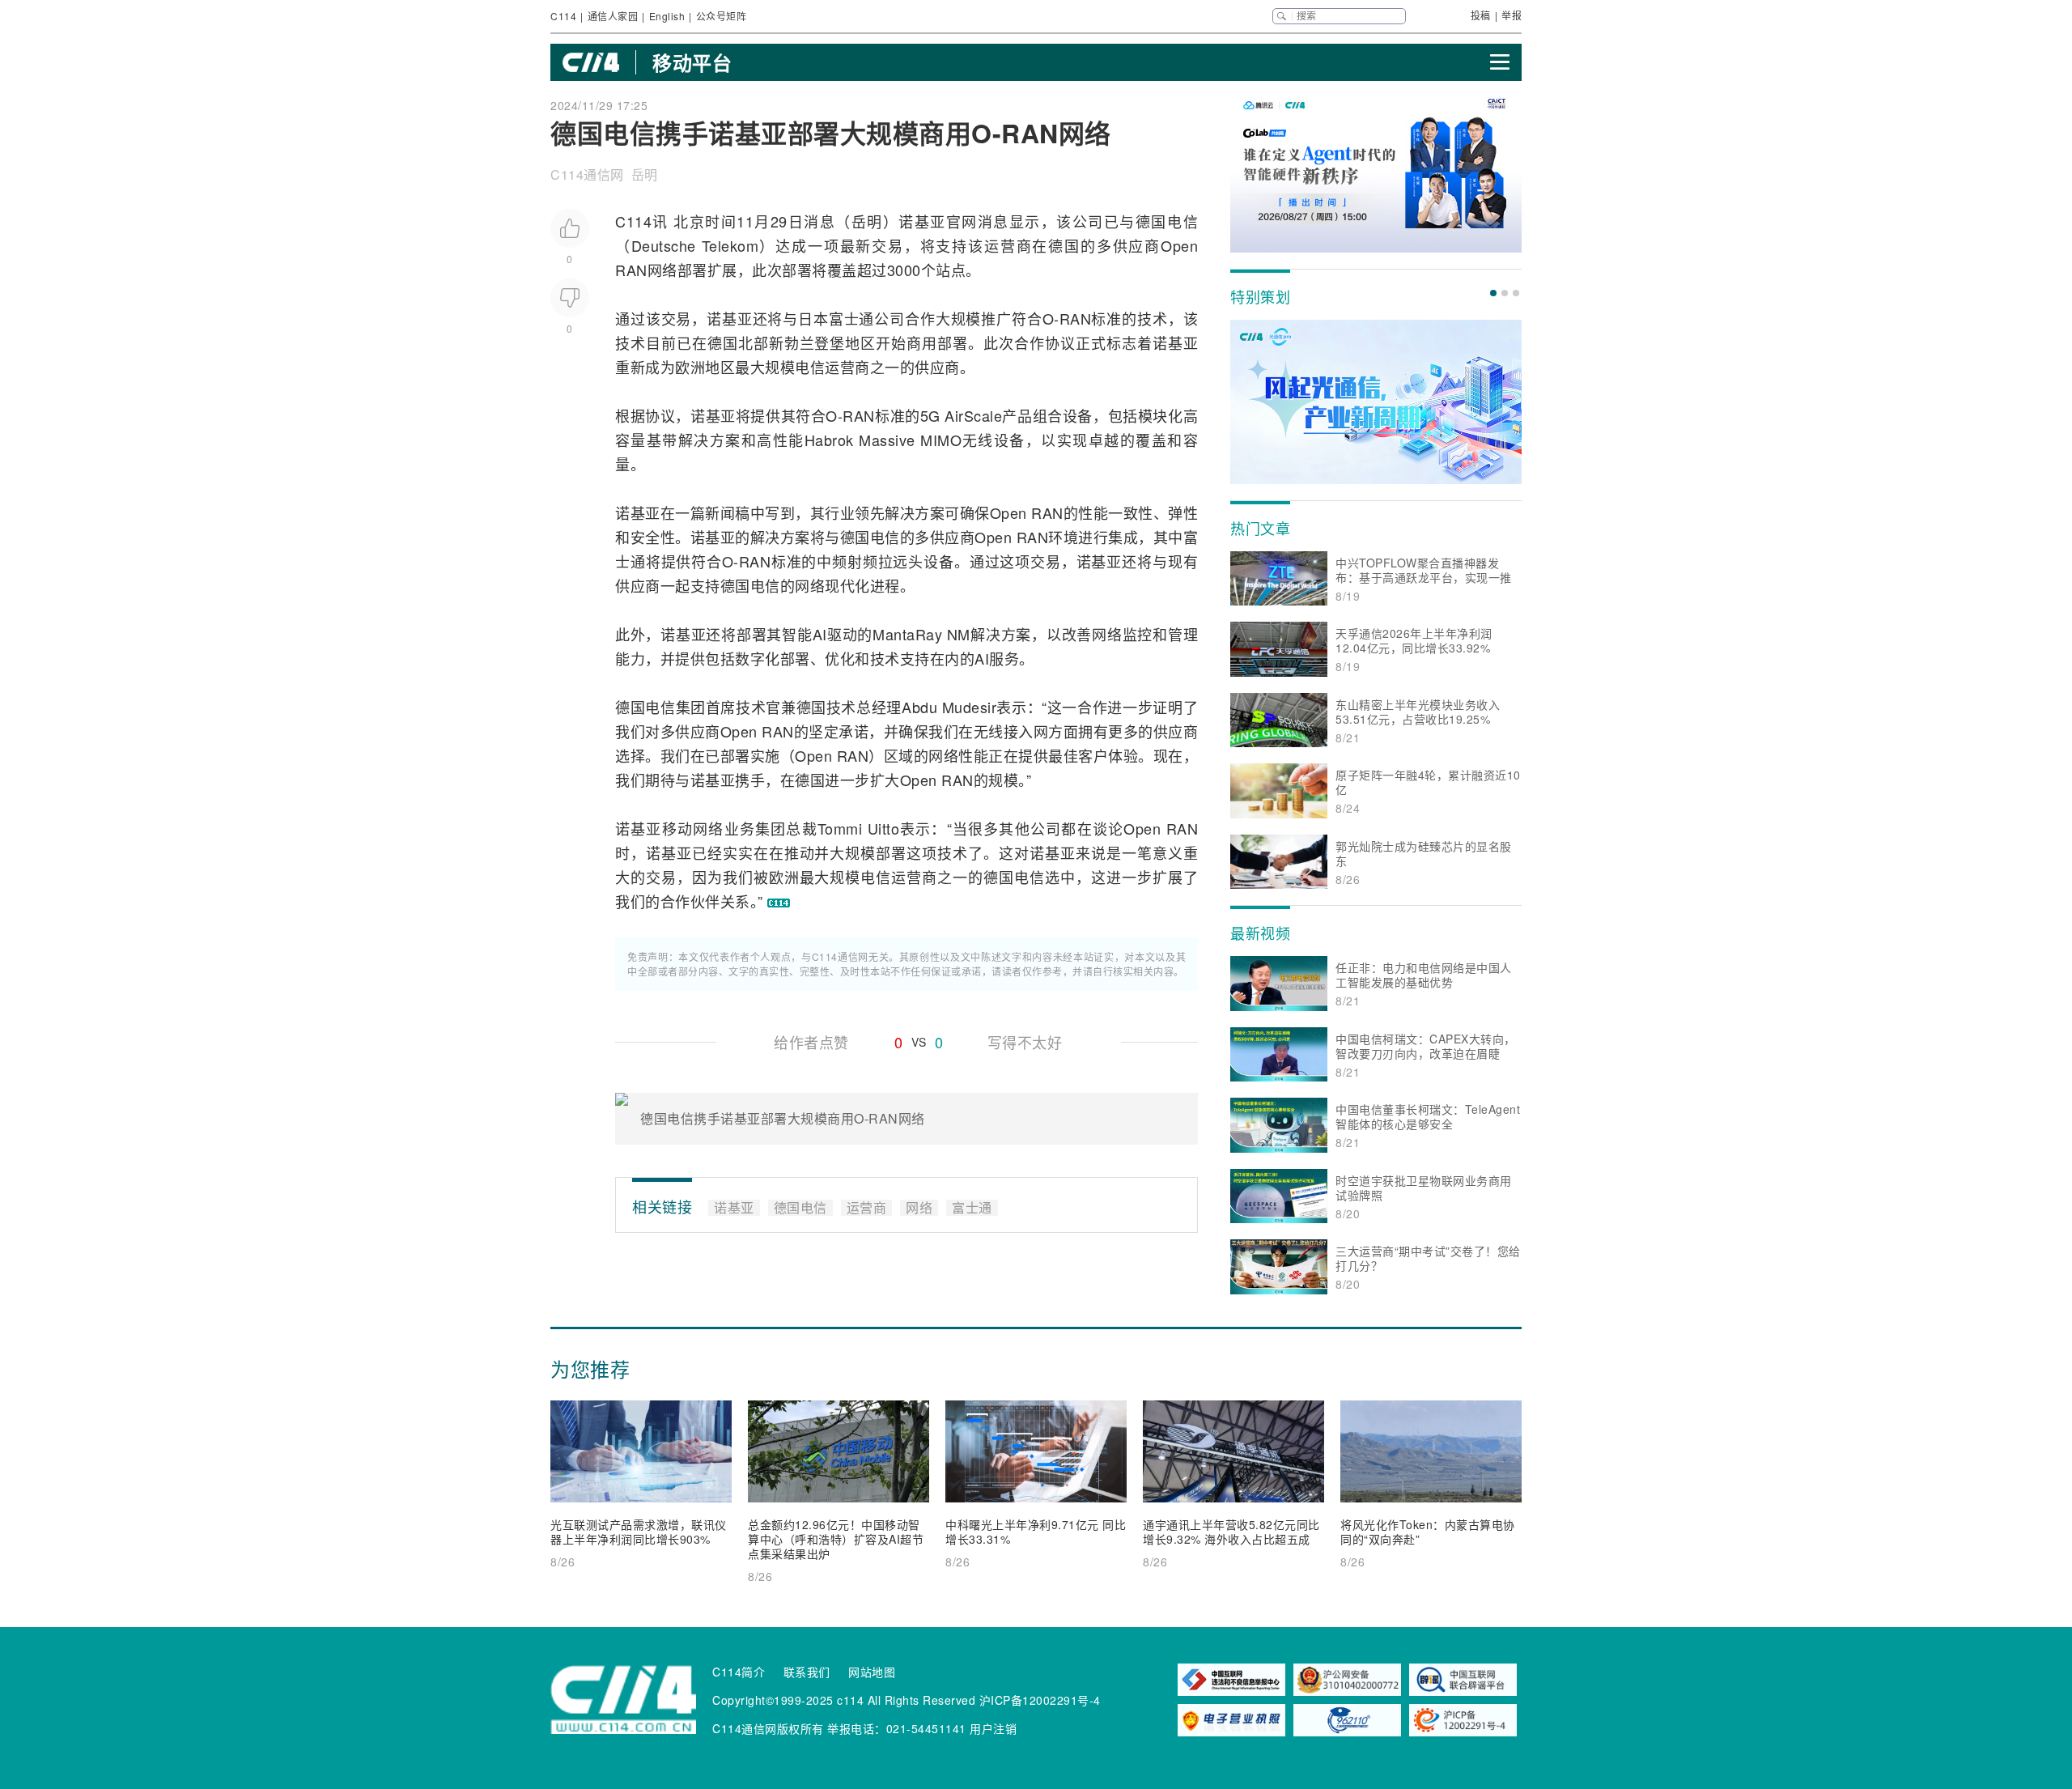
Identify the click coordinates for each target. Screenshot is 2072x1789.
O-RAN (1067, 318)
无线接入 (1004, 731)
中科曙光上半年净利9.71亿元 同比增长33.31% (1036, 1532)
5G (930, 415)
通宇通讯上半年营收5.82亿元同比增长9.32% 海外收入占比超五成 (1231, 1532)
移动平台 (692, 62)
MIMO (941, 440)
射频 (863, 561)
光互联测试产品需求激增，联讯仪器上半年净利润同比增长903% (639, 1532)
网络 (662, 270)
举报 (1512, 15)
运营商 (1008, 245)
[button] (1493, 293)
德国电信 (1167, 221)
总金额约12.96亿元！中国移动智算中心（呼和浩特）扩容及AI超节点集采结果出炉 (836, 1539)
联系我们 (807, 1672)
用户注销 (993, 1728)
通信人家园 (613, 16)
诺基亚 (922, 221)
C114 (563, 16)
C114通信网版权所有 (768, 1728)
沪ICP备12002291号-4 (1040, 1700)
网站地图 (872, 1672)
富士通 (852, 318)
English (667, 16)
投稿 (1481, 15)
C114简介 (739, 1672)
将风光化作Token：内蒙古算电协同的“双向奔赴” (1428, 1532)
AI (820, 634)
